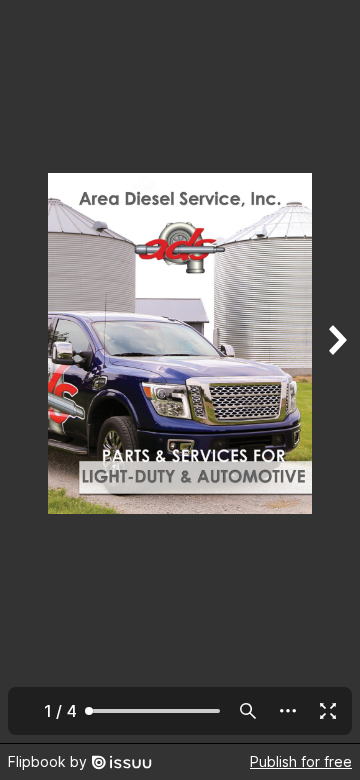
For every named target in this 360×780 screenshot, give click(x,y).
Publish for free (301, 761)
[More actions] (288, 711)
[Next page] (336, 371)
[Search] (248, 711)
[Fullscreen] (328, 711)
